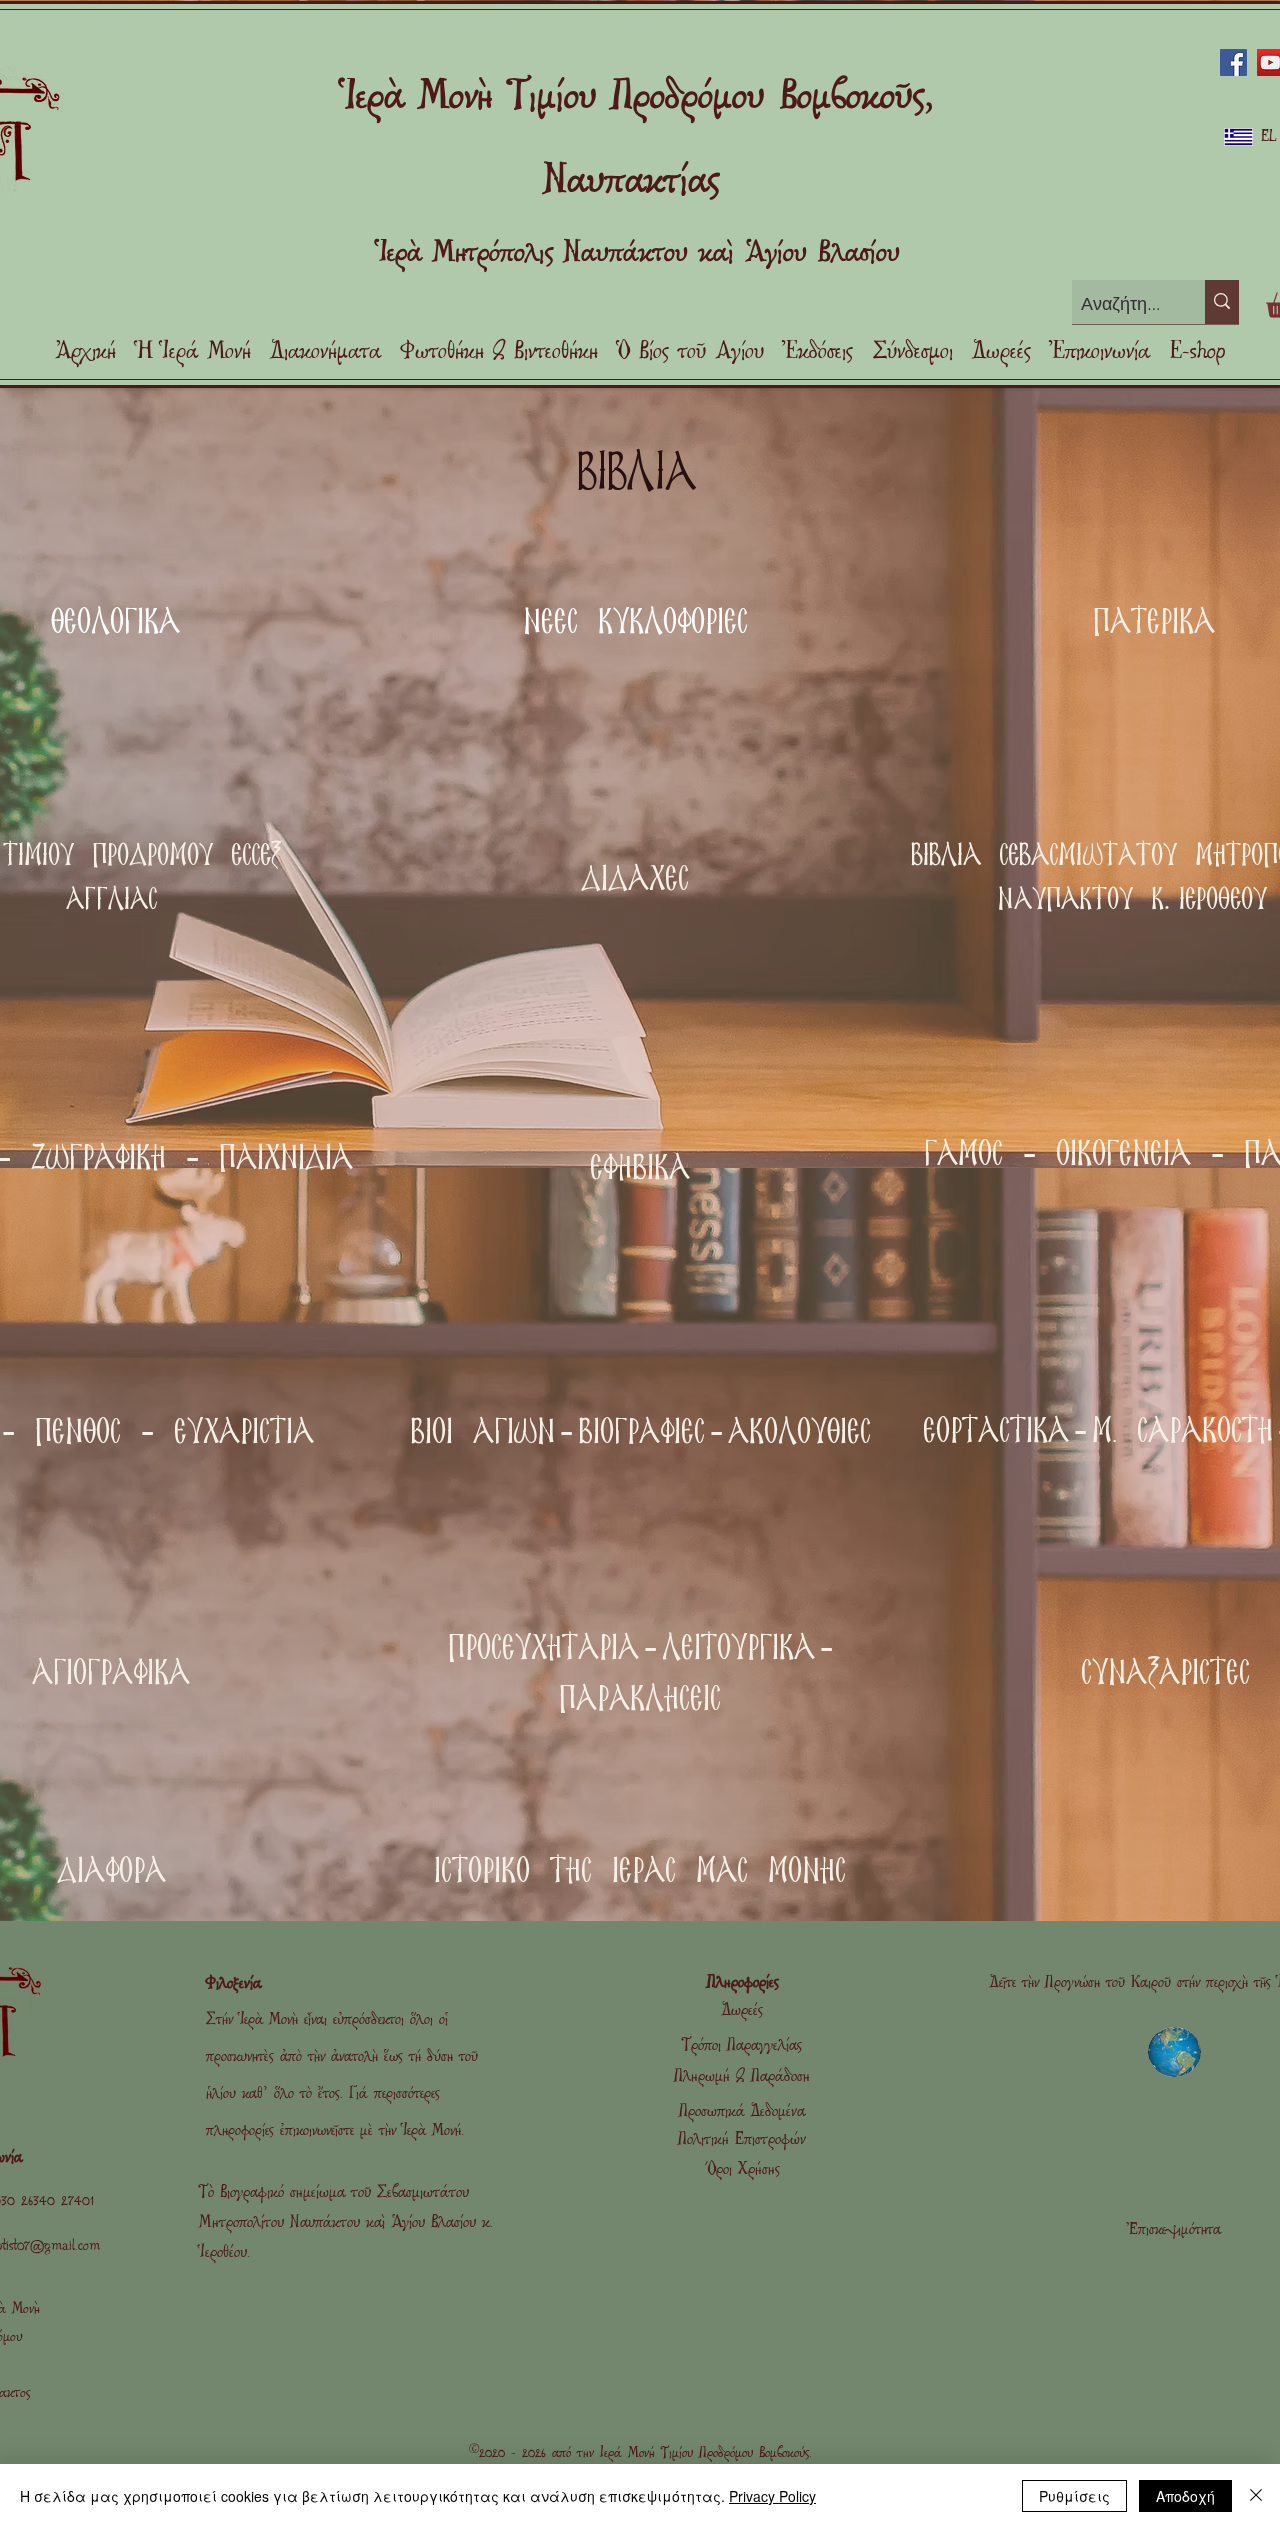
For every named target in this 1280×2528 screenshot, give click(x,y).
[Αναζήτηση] (1222, 302)
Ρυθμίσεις (1074, 2496)
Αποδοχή (1185, 2496)
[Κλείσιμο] (1256, 2496)
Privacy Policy (772, 2496)
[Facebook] (1233, 62)
